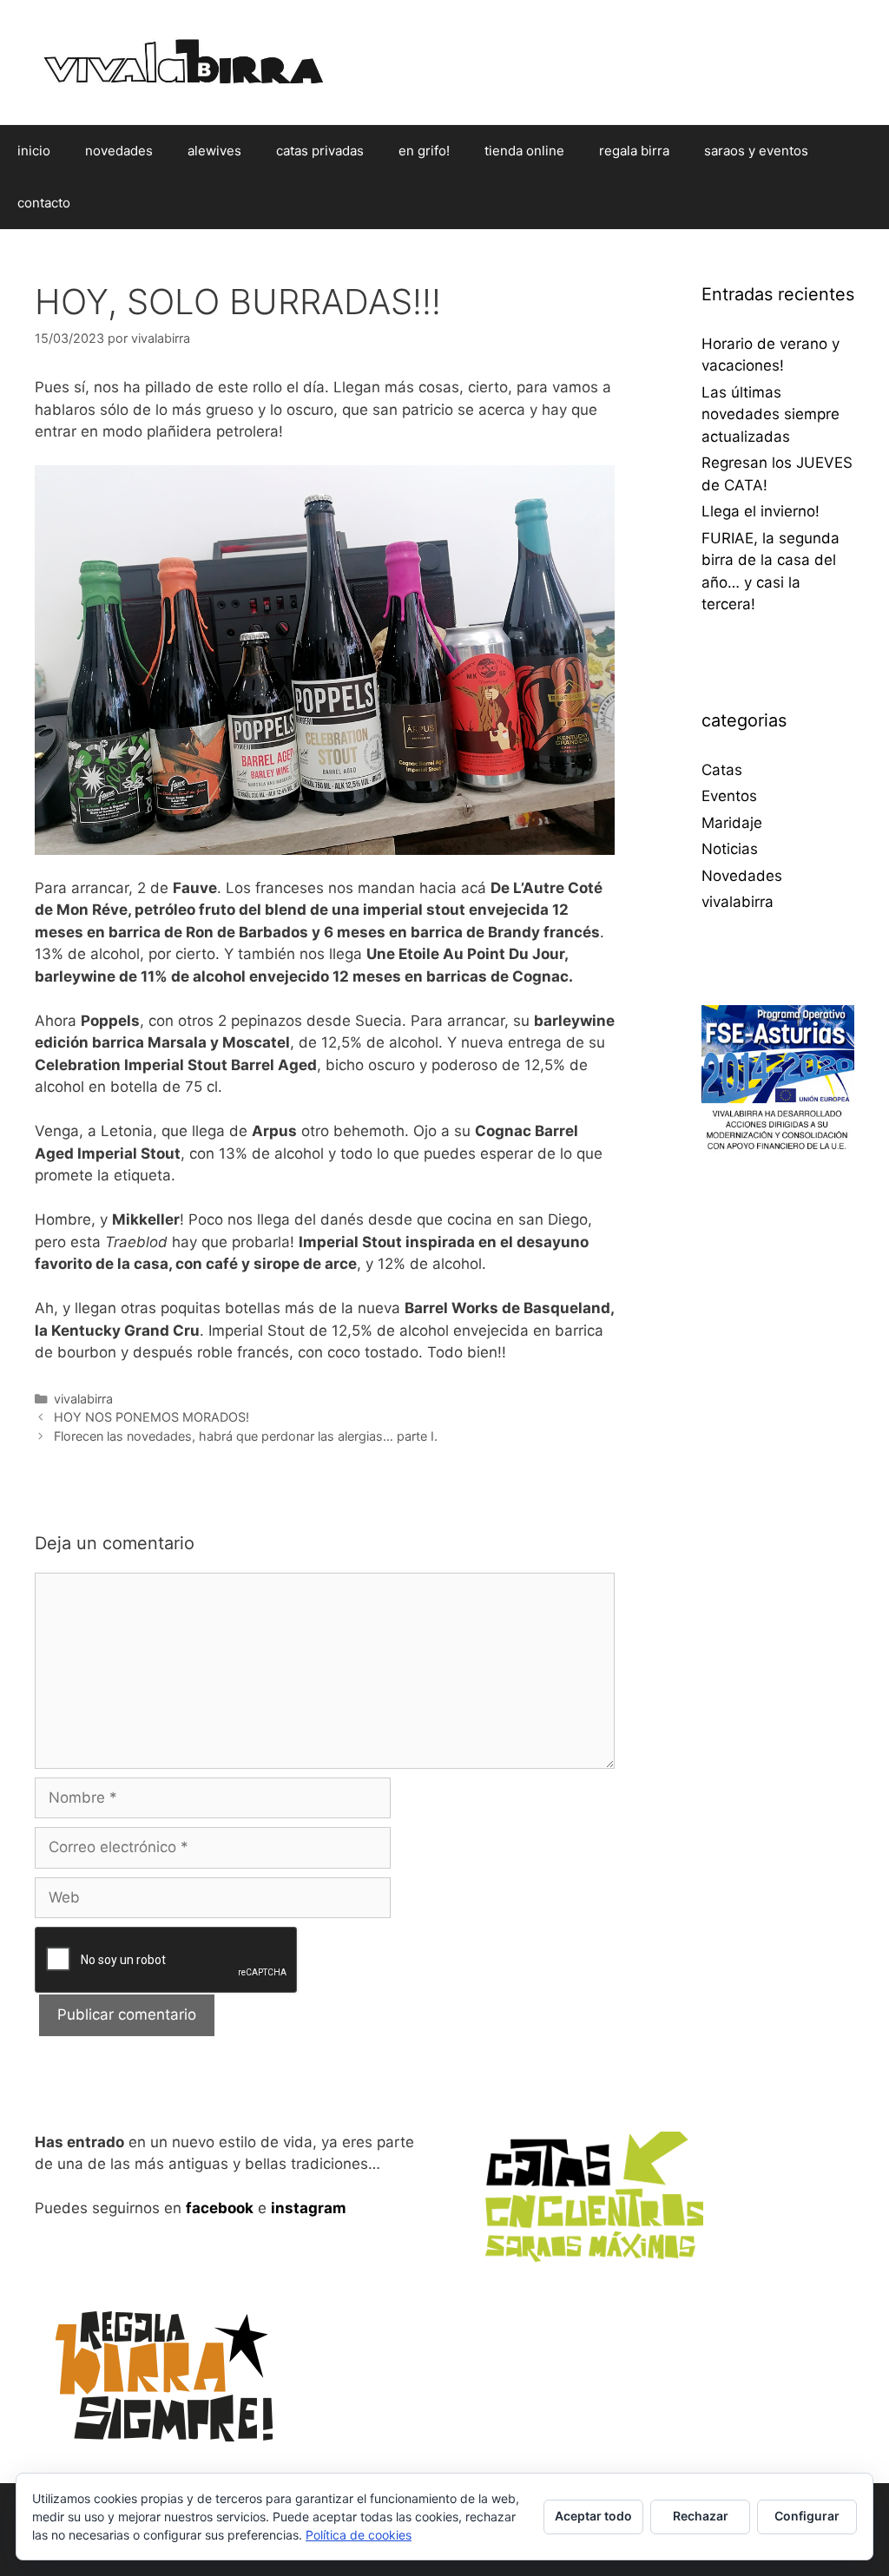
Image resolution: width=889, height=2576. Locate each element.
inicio (34, 151)
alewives (214, 151)
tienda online (524, 151)
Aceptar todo (593, 2516)
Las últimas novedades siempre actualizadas (770, 414)
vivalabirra (83, 1399)
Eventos (729, 796)
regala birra (634, 151)
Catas (722, 770)
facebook (220, 2208)
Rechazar (701, 2516)
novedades (119, 151)
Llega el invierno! (761, 511)
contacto (44, 203)
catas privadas (320, 151)
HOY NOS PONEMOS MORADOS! (151, 1417)
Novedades (742, 876)
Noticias (730, 849)
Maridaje (732, 823)
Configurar (807, 2516)
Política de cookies (359, 2535)
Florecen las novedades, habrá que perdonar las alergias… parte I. (246, 1436)
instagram (309, 2208)
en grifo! (424, 151)
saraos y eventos (756, 151)
